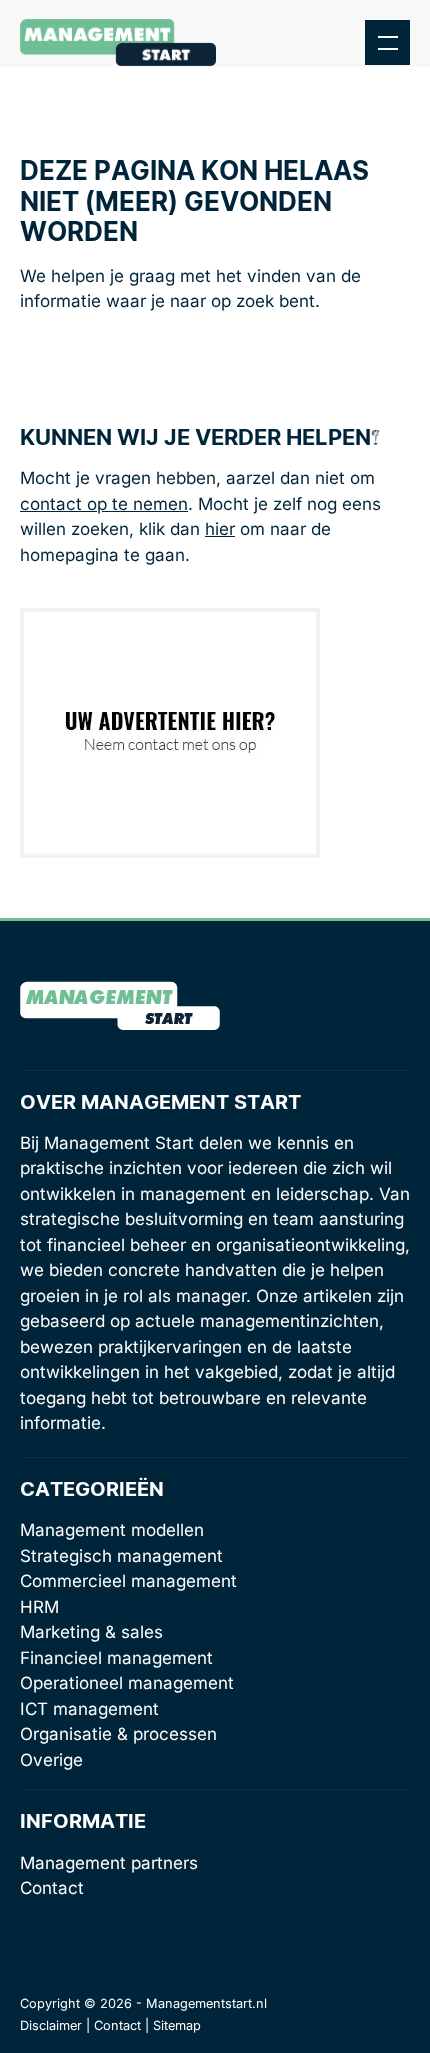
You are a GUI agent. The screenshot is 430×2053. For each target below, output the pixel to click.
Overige (51, 1760)
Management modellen (112, 1530)
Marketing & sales (91, 1632)
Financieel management (116, 1658)
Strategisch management (121, 1556)
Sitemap (177, 2025)
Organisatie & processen (118, 1734)
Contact (52, 1888)
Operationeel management (127, 1683)
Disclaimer (51, 2025)
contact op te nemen (104, 504)
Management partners (109, 1863)
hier (220, 529)
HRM (39, 1607)
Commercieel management (128, 1581)
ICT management (89, 1709)
